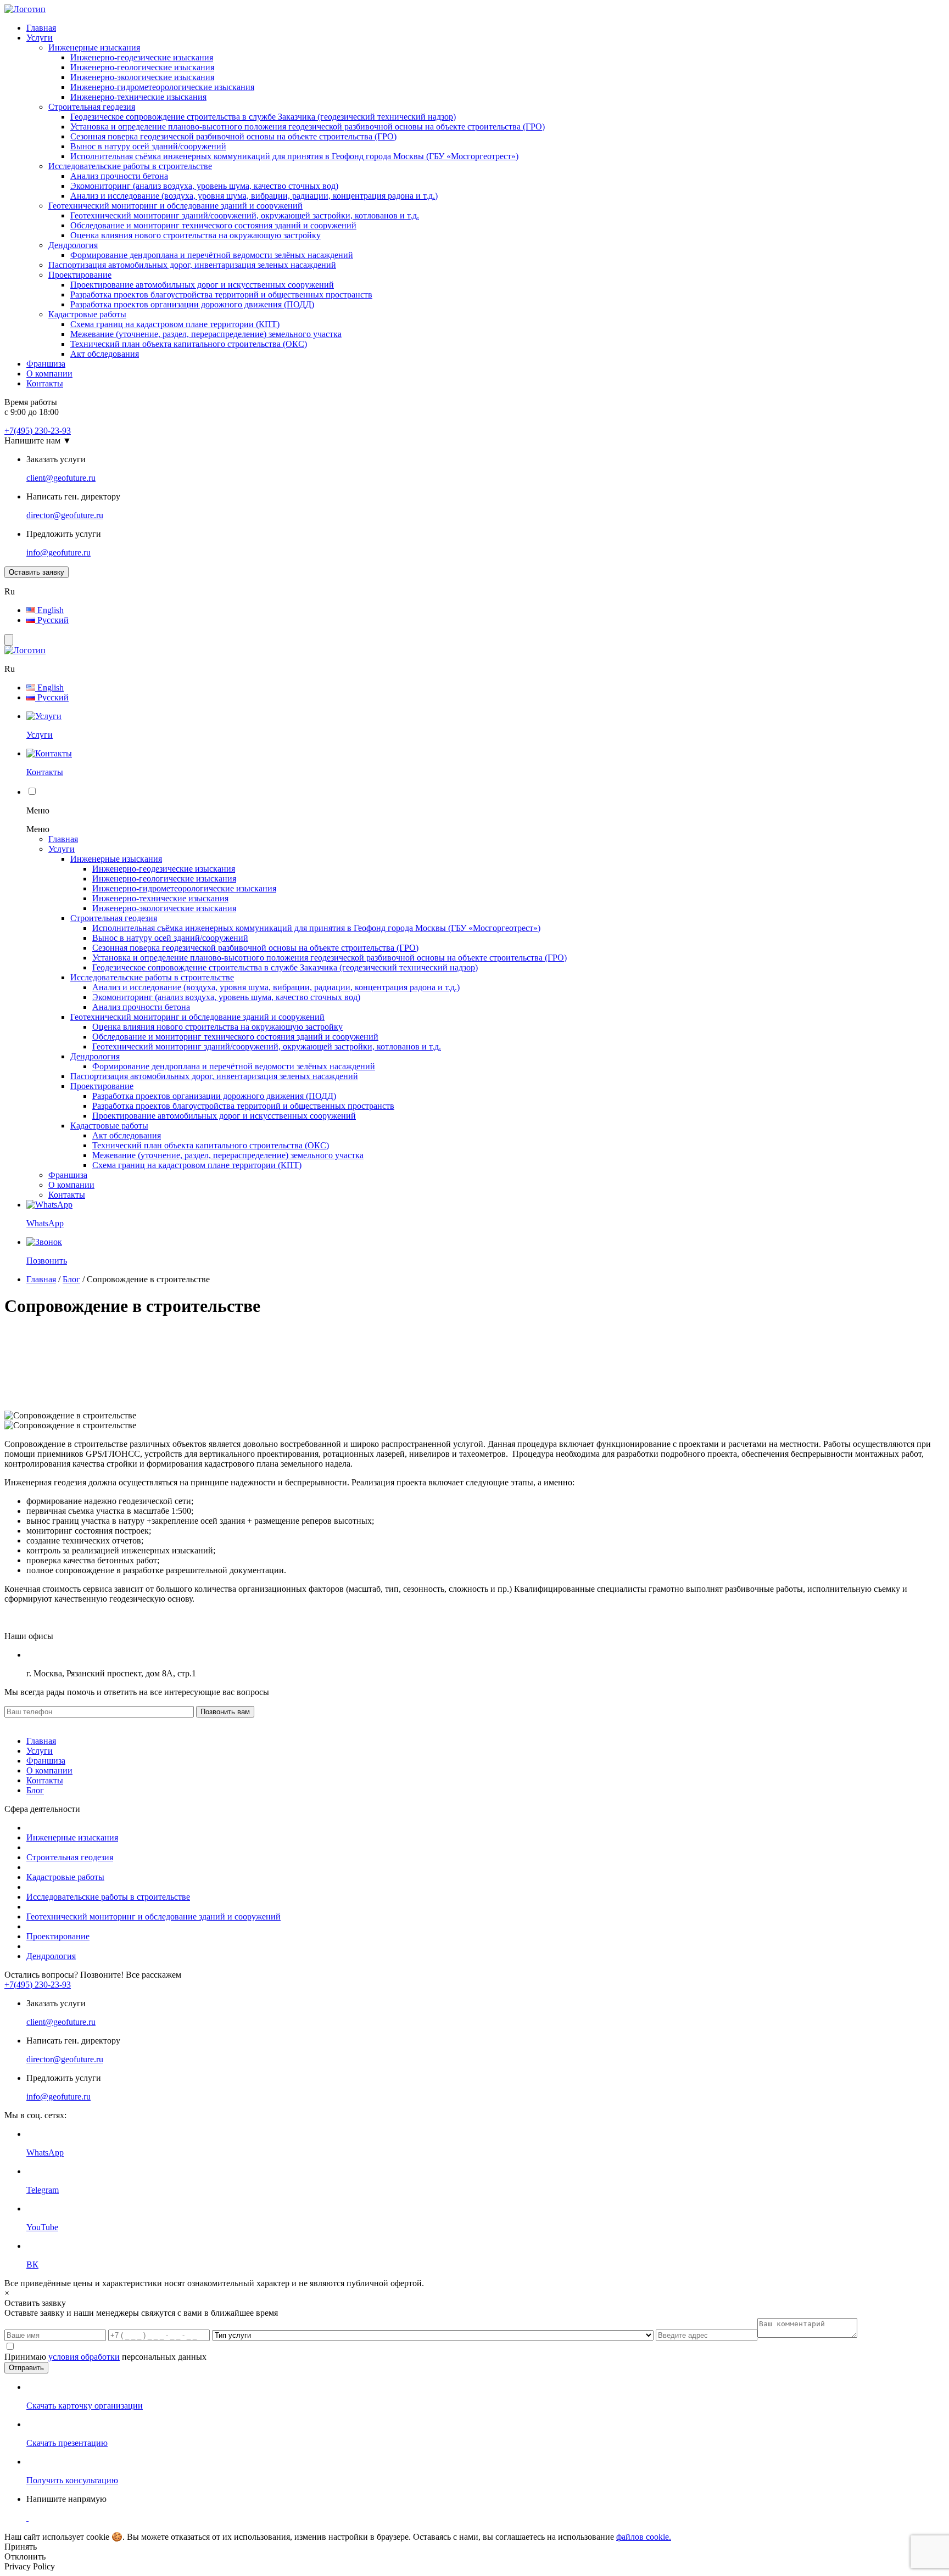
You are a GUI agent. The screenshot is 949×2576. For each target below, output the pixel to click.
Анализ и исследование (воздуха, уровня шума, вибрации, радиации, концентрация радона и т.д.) (254, 196)
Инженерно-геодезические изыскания (142, 57)
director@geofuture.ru (65, 515)
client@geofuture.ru (61, 478)
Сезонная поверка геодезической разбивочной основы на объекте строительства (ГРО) (233, 136)
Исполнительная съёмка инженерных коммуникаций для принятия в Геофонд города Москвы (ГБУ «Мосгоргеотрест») (294, 156)
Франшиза (46, 364)
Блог (71, 1279)
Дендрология (73, 245)
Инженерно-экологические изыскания (142, 77)
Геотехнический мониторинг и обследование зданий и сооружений (175, 206)
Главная (41, 28)
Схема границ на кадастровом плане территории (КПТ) (175, 324)
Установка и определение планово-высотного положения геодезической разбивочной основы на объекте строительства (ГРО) (308, 127)
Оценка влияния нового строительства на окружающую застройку (196, 235)
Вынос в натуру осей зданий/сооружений (148, 146)
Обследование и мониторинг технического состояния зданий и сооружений (213, 225)
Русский (52, 620)
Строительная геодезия (92, 107)
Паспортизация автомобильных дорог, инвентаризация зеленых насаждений (192, 265)
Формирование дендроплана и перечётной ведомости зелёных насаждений (212, 255)
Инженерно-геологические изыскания (142, 67)
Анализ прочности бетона (119, 176)
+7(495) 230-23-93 (38, 431)
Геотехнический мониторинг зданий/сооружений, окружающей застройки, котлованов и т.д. (245, 215)
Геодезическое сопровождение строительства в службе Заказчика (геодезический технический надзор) (263, 117)
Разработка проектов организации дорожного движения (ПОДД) (192, 304)
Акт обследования (105, 354)
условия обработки (84, 2357)
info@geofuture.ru (58, 552)
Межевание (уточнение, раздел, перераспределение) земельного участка (206, 334)
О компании (49, 374)
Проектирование (80, 275)
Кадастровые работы (87, 314)
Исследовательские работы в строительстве (130, 166)
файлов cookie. (644, 2537)
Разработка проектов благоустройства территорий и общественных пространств (221, 294)
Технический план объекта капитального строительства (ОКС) (189, 344)
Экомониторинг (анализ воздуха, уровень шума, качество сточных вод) (204, 186)
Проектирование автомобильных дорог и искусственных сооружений (202, 285)
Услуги (40, 38)
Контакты (45, 383)
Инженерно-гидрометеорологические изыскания (162, 87)
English (49, 610)
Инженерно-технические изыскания (138, 97)
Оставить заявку (37, 572)
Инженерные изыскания (94, 47)
